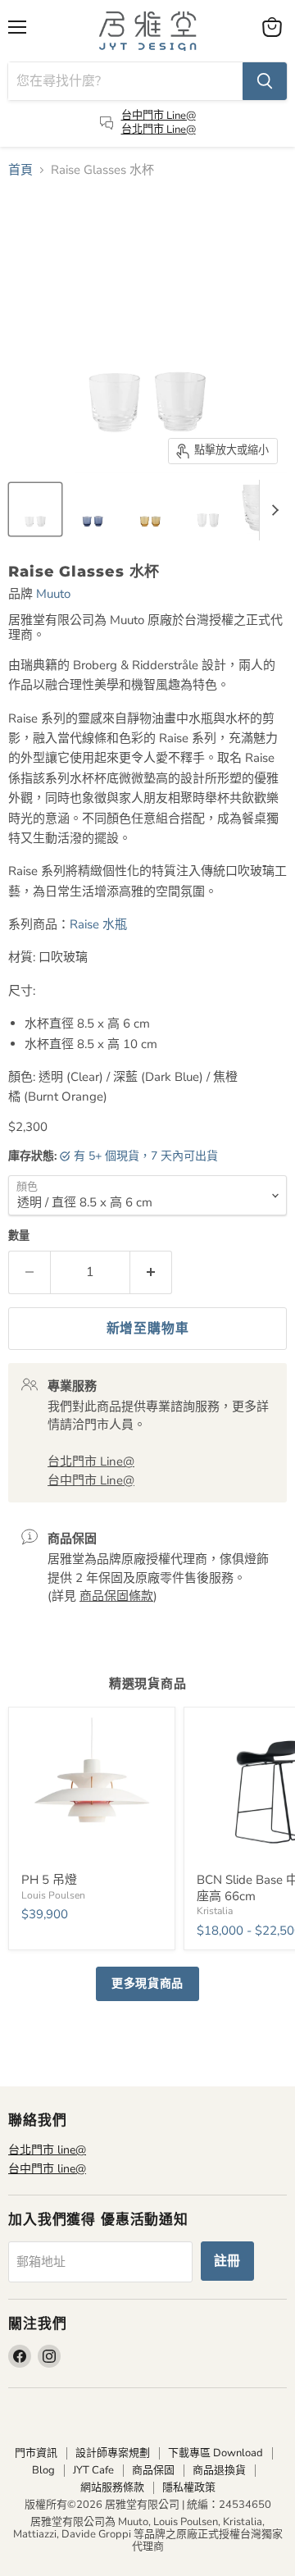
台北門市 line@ (47, 2150)
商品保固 (153, 2470)
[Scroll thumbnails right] (272, 510)
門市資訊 (36, 2453)
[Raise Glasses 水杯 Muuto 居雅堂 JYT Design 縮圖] (35, 509)
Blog (43, 2470)
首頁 (20, 170)
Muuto (53, 594)
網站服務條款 (112, 2487)
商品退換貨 (219, 2470)
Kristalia (215, 1911)
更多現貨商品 (147, 1983)
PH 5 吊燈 (49, 1880)
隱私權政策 (189, 2487)
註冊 (228, 2261)
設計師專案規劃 (113, 2453)
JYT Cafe (93, 2470)
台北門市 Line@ (159, 130)
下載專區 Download (216, 2453)
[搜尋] (265, 81)
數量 (19, 1236)
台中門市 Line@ (159, 116)
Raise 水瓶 (100, 924)
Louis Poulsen (53, 1895)
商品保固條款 (116, 1596)
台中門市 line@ (47, 2169)
